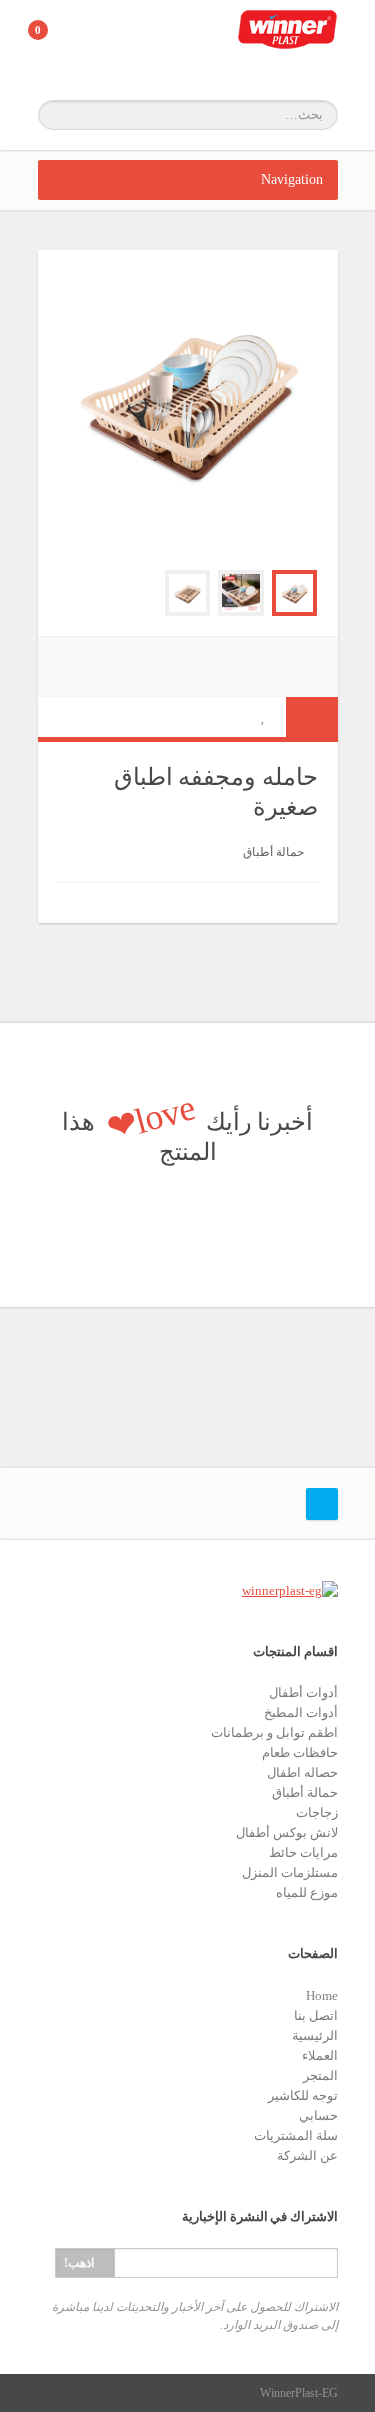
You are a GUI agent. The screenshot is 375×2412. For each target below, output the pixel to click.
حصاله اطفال (302, 1772)
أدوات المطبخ (301, 1712)
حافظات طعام (300, 1752)
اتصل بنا (316, 2015)
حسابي (318, 2115)
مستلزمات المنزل (290, 1872)
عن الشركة (307, 2155)
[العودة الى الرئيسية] (288, 40)
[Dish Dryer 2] (188, 593)
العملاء (320, 2055)
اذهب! (79, 2263)
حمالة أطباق (273, 852)
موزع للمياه (307, 1892)
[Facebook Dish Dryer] (241, 593)
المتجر (320, 2075)
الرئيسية (315, 2035)
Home (322, 1995)
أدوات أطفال (303, 1692)
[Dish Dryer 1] (295, 593)
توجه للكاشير (303, 2095)
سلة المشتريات (296, 2135)
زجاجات (317, 1812)
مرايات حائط (303, 1852)
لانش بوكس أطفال (287, 1832)
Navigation (292, 179)
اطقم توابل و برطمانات (274, 1732)
